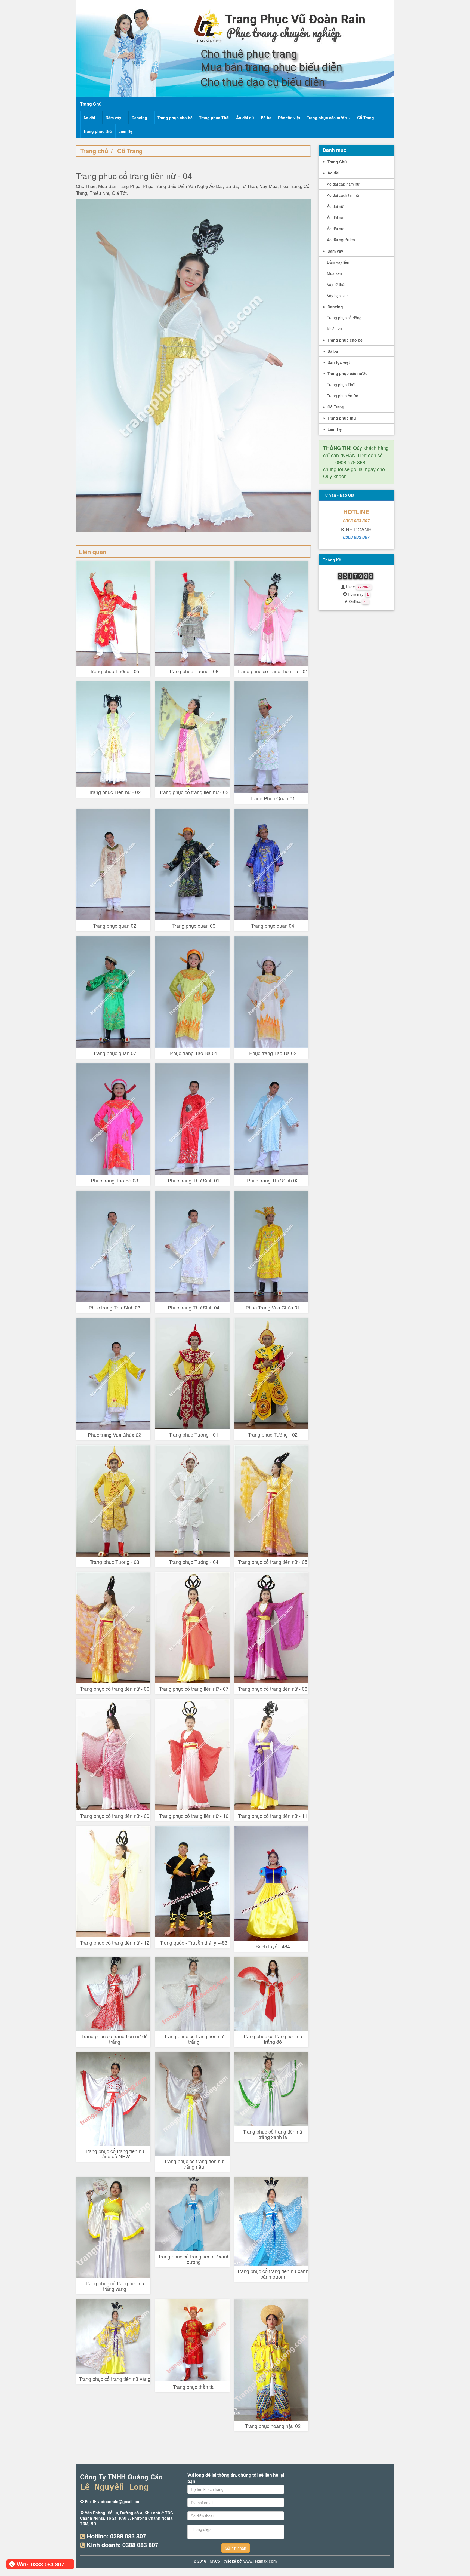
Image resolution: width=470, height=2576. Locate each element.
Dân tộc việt (289, 118)
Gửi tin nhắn (236, 2548)
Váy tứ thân (337, 284)
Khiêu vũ (334, 329)
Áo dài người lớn (341, 240)
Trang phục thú (98, 131)
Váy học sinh (338, 296)
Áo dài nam (337, 217)
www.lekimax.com (260, 2561)
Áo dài (90, 118)
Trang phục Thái (214, 118)
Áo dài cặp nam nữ (343, 184)
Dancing (140, 118)
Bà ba (266, 118)
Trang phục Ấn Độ (343, 396)
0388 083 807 (356, 521)
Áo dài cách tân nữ (343, 195)
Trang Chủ (337, 162)
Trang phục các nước (327, 118)
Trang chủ (94, 151)
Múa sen (334, 273)
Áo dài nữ (245, 118)
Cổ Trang (366, 118)
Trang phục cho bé (175, 118)
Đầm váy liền (338, 262)
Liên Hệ (125, 131)
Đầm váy (114, 118)
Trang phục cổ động (344, 318)
